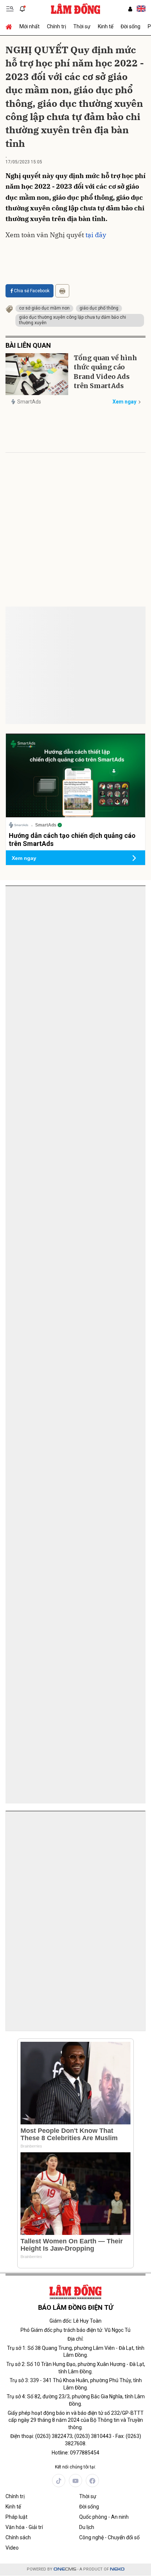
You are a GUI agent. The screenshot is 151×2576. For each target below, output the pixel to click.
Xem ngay (124, 402)
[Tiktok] (59, 2481)
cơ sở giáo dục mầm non (44, 308)
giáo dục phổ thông (99, 308)
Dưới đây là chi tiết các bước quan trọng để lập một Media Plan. (71, 938)
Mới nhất (30, 26)
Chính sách (18, 2537)
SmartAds (29, 402)
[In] (62, 291)
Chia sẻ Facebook (32, 291)
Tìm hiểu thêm (119, 1049)
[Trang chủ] (11, 26)
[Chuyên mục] (10, 9)
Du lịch (87, 2527)
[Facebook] (92, 2481)
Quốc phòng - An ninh (104, 2517)
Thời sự (82, 26)
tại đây (96, 235)
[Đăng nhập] (130, 9)
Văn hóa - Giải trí (24, 2527)
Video (12, 2548)
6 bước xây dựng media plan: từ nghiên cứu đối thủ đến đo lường (71, 919)
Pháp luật (16, 2517)
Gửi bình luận (33, 643)
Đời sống (130, 26)
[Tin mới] (22, 9)
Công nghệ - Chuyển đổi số (109, 2537)
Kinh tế (106, 26)
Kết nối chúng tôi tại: (75, 2467)
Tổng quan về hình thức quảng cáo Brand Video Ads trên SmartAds (105, 372)
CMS (65, 2569)
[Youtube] (75, 2481)
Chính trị (56, 26)
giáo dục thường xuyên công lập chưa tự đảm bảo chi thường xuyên (73, 320)
